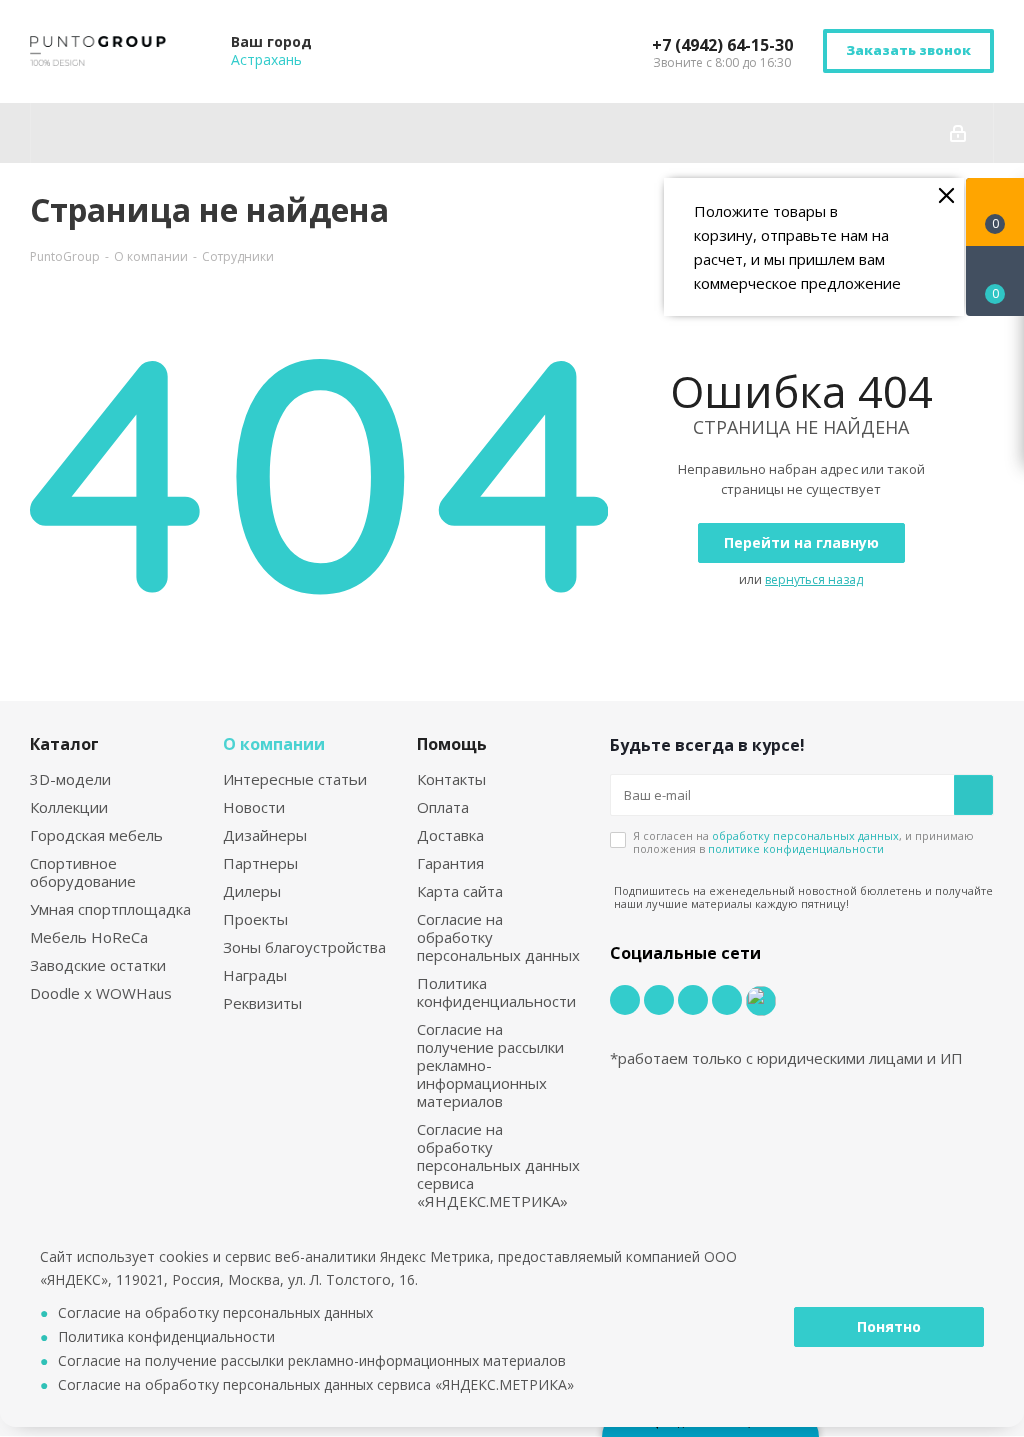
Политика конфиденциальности (496, 992)
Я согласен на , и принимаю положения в (803, 842)
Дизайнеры (265, 835)
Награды (255, 975)
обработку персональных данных (805, 835)
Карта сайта (460, 891)
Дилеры (252, 891)
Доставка (450, 835)
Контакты (451, 779)
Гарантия (450, 863)
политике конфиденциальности (796, 848)
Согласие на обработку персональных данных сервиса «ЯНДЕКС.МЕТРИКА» (498, 1165)
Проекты (255, 919)
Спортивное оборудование (83, 872)
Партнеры (260, 863)
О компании (274, 744)
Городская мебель (96, 835)
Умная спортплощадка (110, 909)
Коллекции (69, 807)
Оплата (443, 807)
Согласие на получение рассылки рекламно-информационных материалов (490, 1065)
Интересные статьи (295, 779)
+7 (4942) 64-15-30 (722, 45)
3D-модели (70, 779)
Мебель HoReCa (89, 937)
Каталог (64, 744)
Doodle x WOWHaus (101, 993)
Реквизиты (262, 1003)
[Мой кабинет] (958, 133)
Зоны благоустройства (304, 947)
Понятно (889, 1326)
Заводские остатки (98, 965)
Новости (254, 807)
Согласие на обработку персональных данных (215, 1312)
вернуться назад (814, 579)
